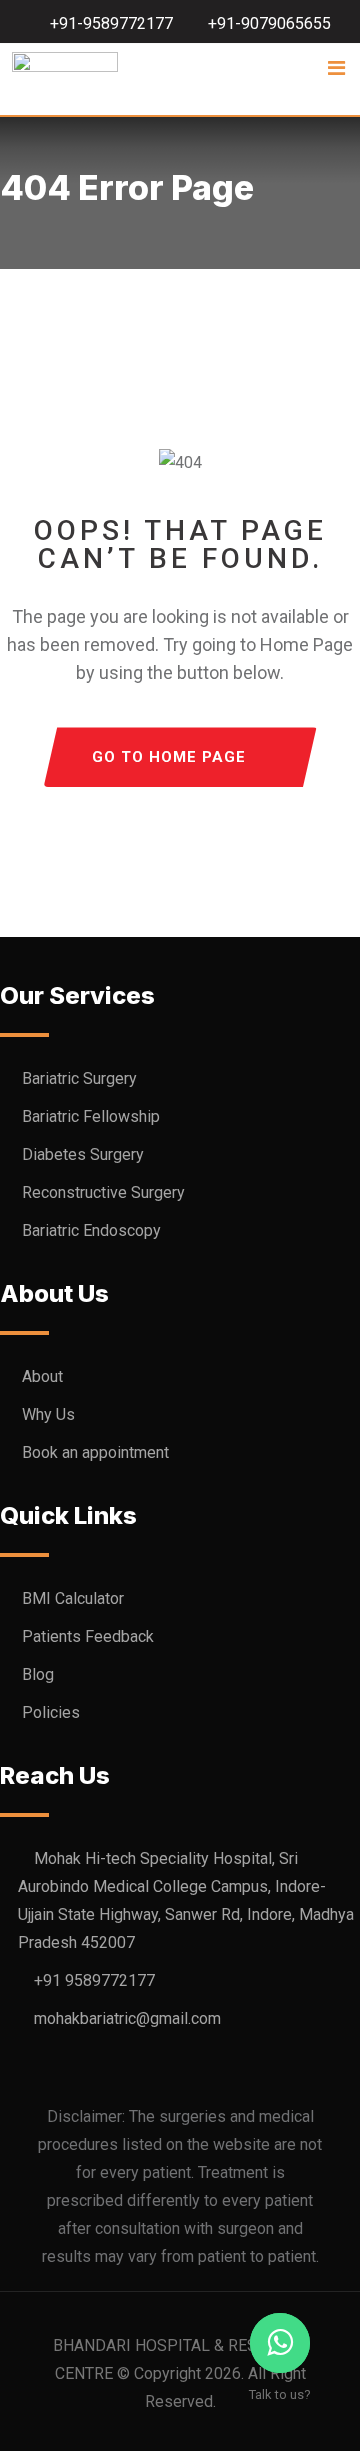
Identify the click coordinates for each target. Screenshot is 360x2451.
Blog (38, 1674)
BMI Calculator (73, 1598)
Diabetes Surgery (83, 1154)
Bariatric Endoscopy (91, 1230)
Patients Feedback (88, 1636)
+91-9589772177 (111, 23)
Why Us (48, 1414)
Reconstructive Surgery (103, 1192)
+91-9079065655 (269, 23)
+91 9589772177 (94, 1980)
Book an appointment (95, 1452)
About (42, 1376)
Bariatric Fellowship (91, 1116)
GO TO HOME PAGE (169, 757)
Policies (51, 1712)
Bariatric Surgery (79, 1078)
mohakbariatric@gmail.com (127, 2018)
